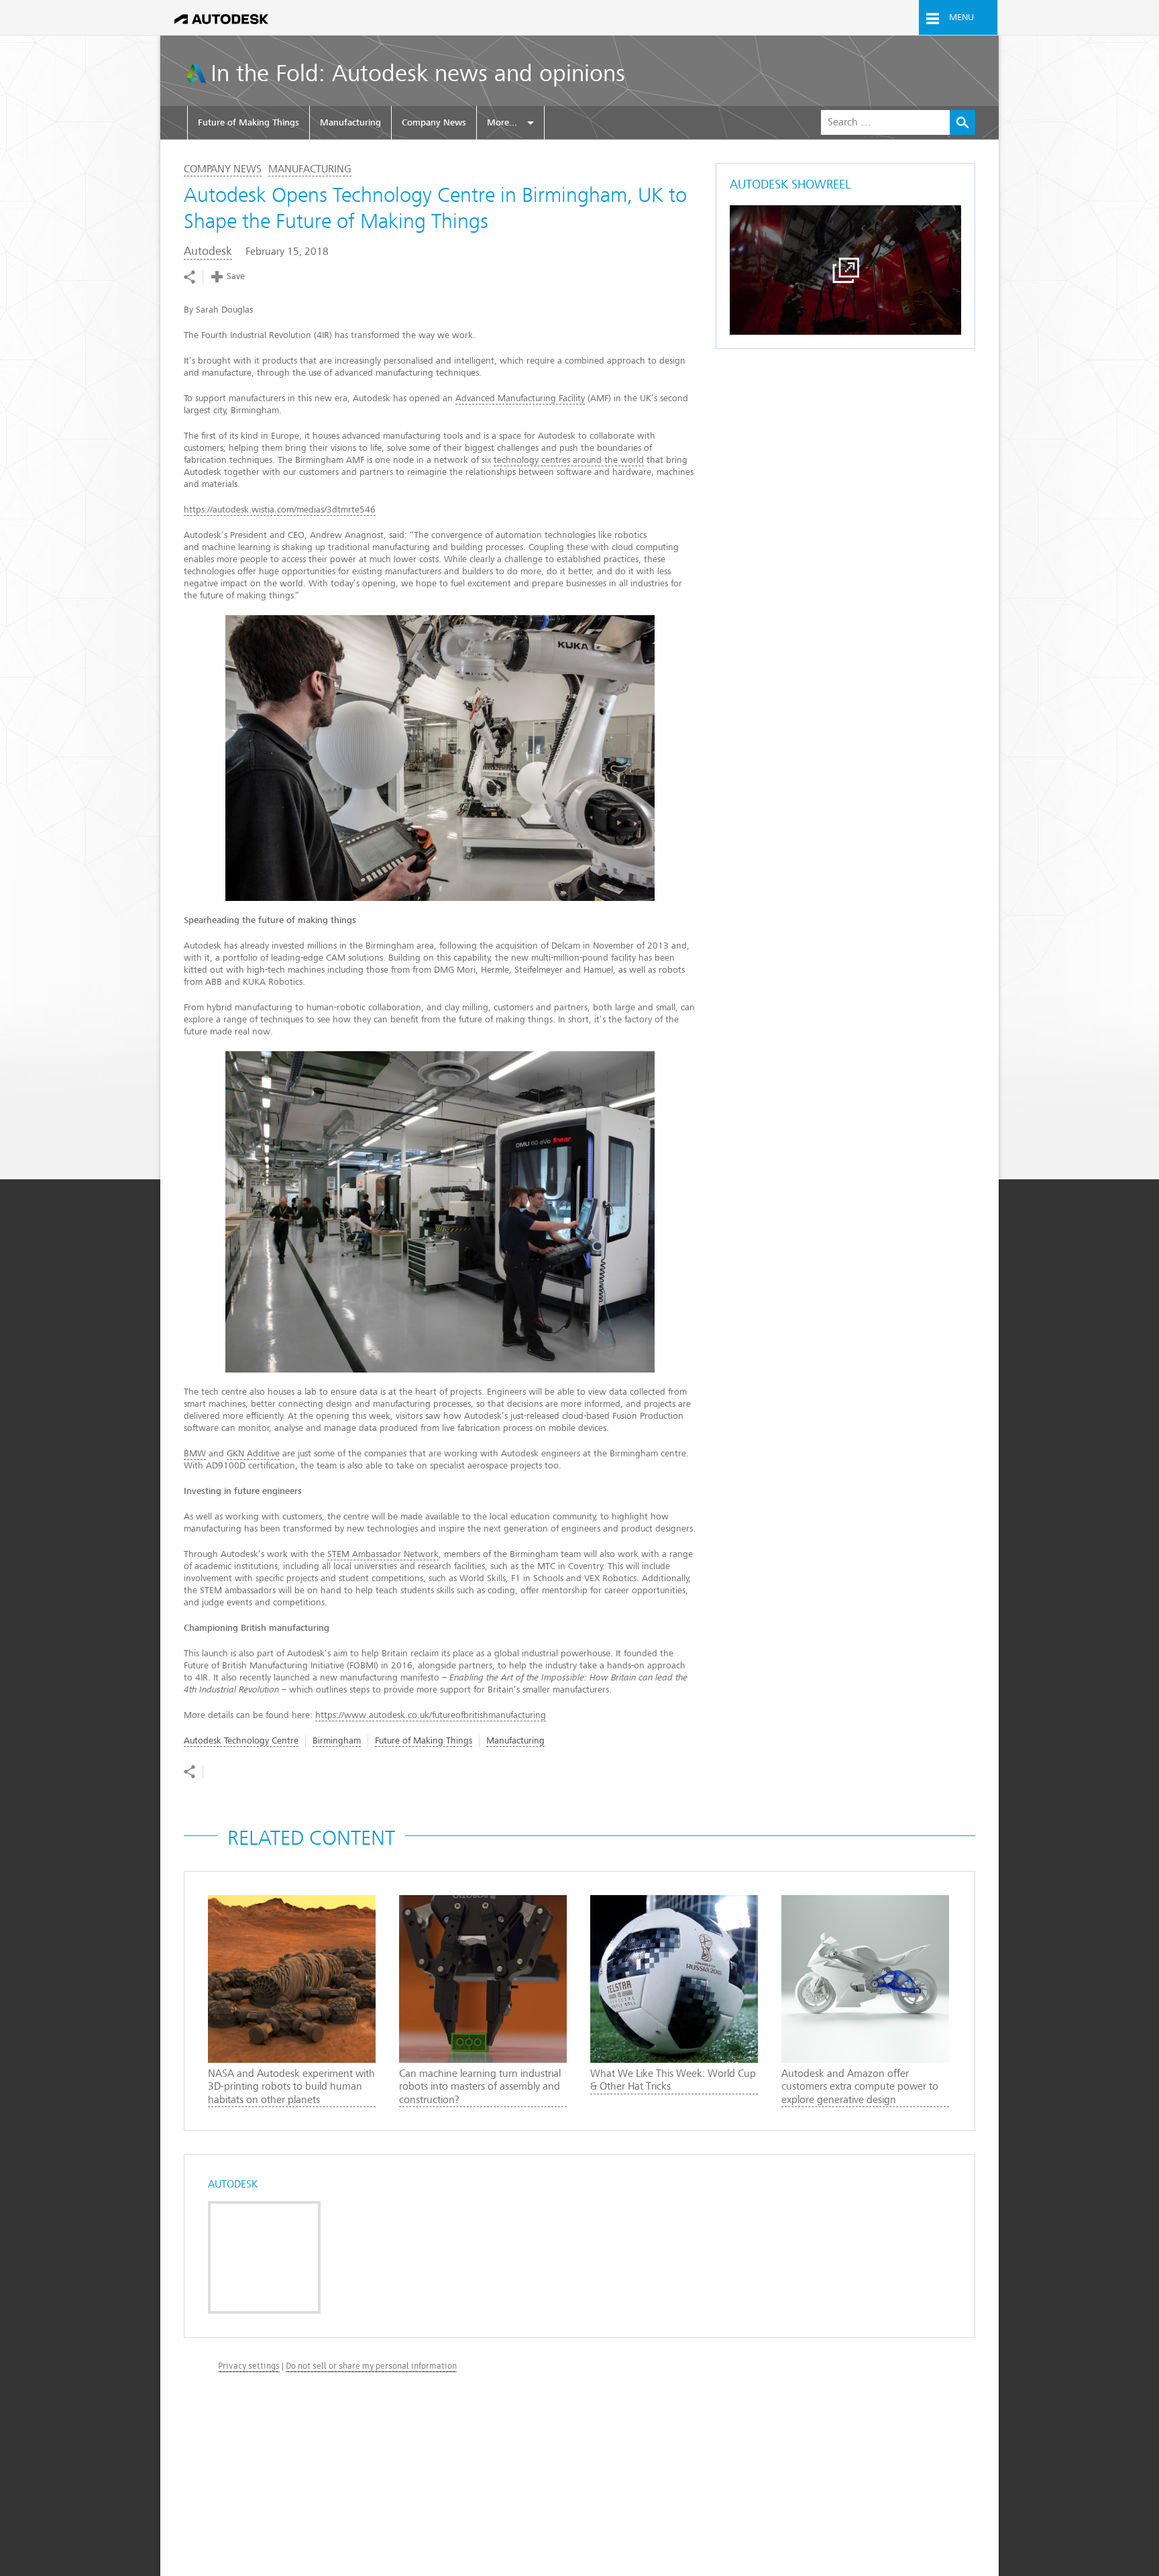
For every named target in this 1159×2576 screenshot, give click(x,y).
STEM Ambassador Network (383, 1554)
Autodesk (208, 251)
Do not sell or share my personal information (371, 2366)
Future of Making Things (249, 122)
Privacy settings (249, 2366)
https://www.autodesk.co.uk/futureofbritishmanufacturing (431, 1715)
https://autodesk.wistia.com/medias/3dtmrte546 (280, 509)
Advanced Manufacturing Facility (520, 398)
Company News (434, 122)
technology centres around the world (569, 460)
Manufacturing (350, 122)
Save (236, 276)
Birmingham (337, 1740)
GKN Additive (253, 1453)
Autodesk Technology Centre (241, 1740)
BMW (195, 1453)
